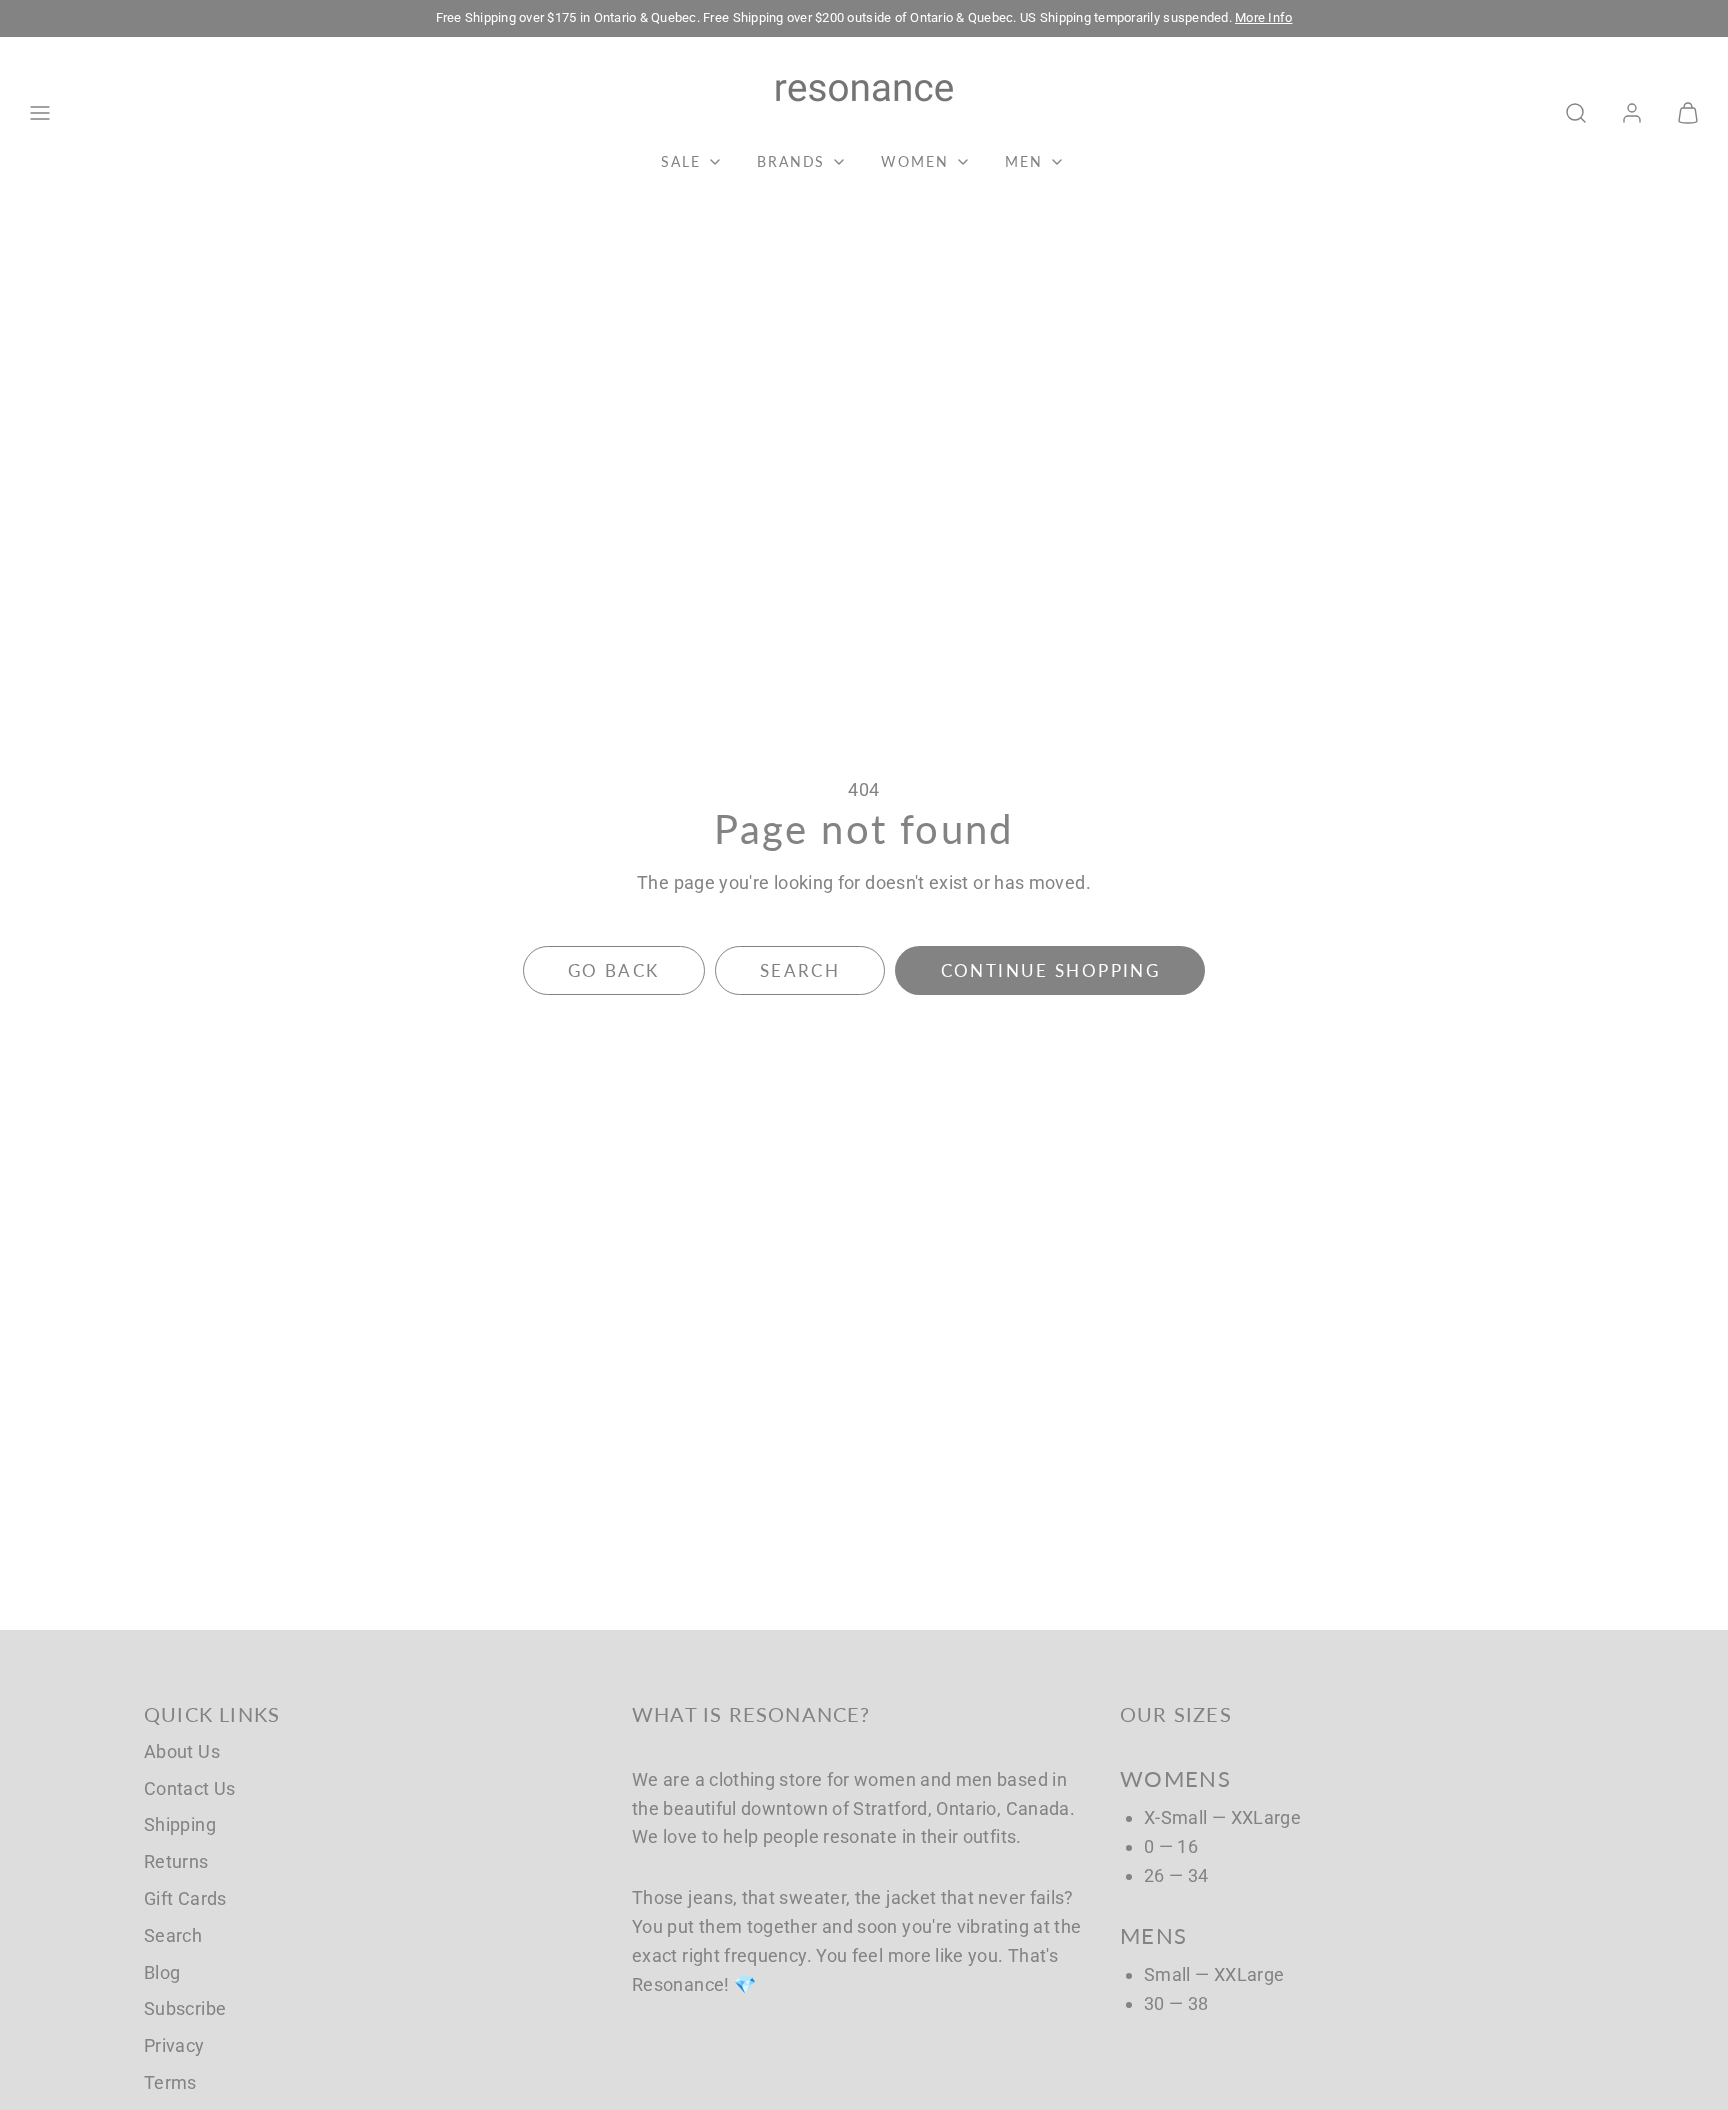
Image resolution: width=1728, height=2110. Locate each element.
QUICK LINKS (212, 1714)
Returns (176, 1861)
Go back (614, 970)
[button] (40, 113)
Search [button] (800, 970)
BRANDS (791, 161)
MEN (1024, 161)
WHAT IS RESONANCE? (751, 1714)
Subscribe (185, 2008)
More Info (1263, 17)
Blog (162, 1972)
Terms (170, 2082)
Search (173, 1935)
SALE (681, 161)
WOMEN (915, 161)
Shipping (180, 1824)
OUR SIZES (1176, 1714)
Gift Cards (185, 1898)
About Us (182, 1751)
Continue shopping (1050, 970)
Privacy (174, 2045)
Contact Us (190, 1788)
